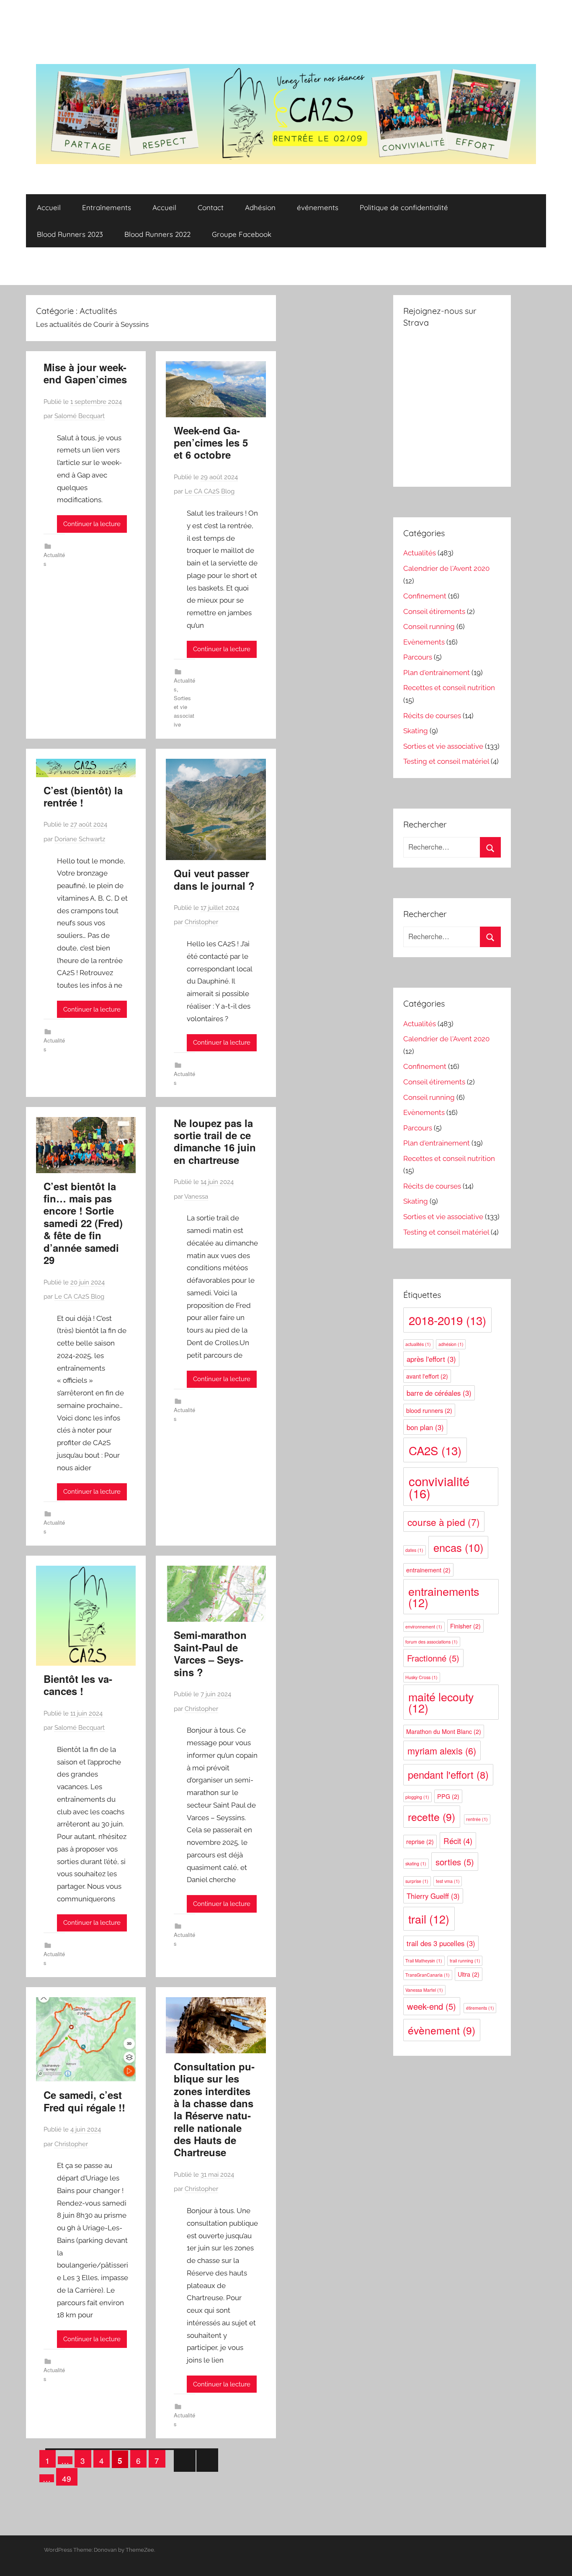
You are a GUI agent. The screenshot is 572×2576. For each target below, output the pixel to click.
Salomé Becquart (80, 416)
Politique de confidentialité (404, 207)
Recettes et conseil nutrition (449, 688)
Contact (211, 207)
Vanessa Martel (424, 1990)
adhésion (451, 1344)
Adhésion (260, 207)
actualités (418, 1344)
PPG (448, 1796)
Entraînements (107, 207)
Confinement (425, 596)
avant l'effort (427, 1376)
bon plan (425, 1427)
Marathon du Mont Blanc (444, 1731)
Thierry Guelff (433, 1896)
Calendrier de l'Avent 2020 (446, 568)
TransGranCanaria (428, 1975)
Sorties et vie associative (443, 746)
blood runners (429, 1410)
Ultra (469, 1974)
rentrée (477, 1819)
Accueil (49, 207)
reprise (420, 1841)
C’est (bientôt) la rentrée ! (83, 796)
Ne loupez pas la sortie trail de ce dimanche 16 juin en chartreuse (215, 1141)
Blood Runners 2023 (70, 234)
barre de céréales (439, 1393)
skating (416, 1863)
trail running (465, 1961)
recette (432, 1817)
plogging (417, 1797)
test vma (448, 1881)
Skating (416, 731)
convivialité (439, 1487)
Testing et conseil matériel (446, 761)
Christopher (201, 922)
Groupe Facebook (242, 234)
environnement (424, 1627)
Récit (458, 1841)
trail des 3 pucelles (441, 1943)
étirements (480, 2008)
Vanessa (196, 1197)
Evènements (424, 642)
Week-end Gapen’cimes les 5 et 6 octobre (211, 443)
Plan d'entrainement (437, 673)
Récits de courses (432, 716)
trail (429, 1919)
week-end (432, 2006)
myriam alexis (442, 1750)
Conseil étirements (434, 611)
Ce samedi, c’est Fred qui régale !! (84, 2101)
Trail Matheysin (424, 1961)
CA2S (435, 1450)
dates (414, 1550)
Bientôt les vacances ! (78, 1685)
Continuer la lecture (92, 524)
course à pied (444, 1522)
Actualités (420, 553)
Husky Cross (421, 1677)
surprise (417, 1881)
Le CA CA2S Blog (210, 491)
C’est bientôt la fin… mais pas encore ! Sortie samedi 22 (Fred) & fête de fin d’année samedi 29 (83, 1223)
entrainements (444, 1597)
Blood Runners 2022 (157, 234)
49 (67, 2478)
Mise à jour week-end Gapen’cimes (85, 373)
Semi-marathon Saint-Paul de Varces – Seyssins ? (210, 1653)
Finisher (465, 1626)
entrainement (428, 1570)
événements (318, 207)
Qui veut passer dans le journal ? (214, 879)
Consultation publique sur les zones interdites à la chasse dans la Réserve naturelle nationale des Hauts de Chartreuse (214, 2109)
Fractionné (433, 1658)
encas (458, 1547)
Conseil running (429, 627)
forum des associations (432, 1642)
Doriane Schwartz (80, 839)
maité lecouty (441, 1702)
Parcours (418, 657)
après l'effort (431, 1359)
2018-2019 (447, 1320)
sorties (455, 1862)
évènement (442, 2030)
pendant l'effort (448, 1775)
